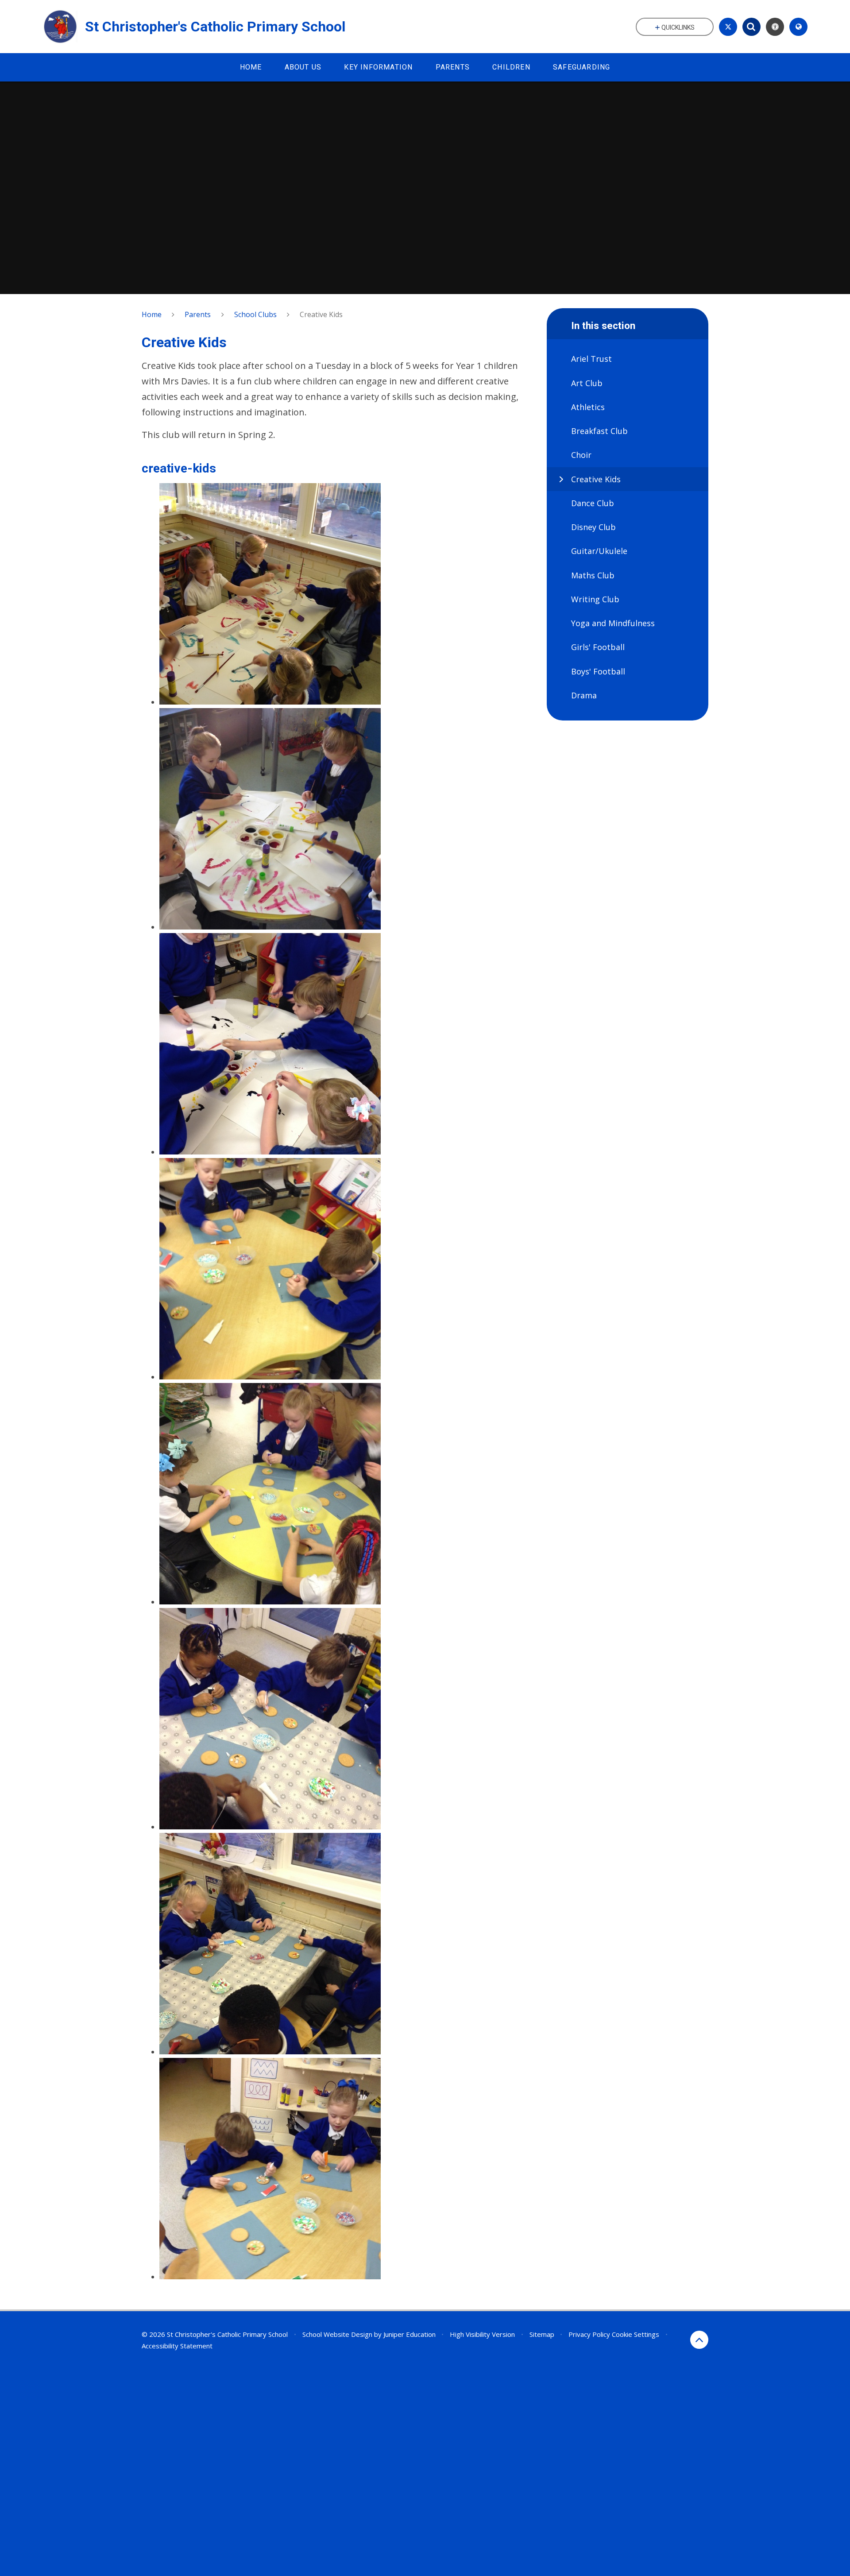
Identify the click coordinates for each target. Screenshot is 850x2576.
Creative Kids (321, 314)
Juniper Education (410, 2334)
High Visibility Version (482, 2334)
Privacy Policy (589, 2334)
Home (152, 314)
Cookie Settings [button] (636, 2334)
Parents (198, 314)
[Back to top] (699, 2340)
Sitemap (542, 2334)
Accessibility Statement (177, 2346)
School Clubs (255, 314)
